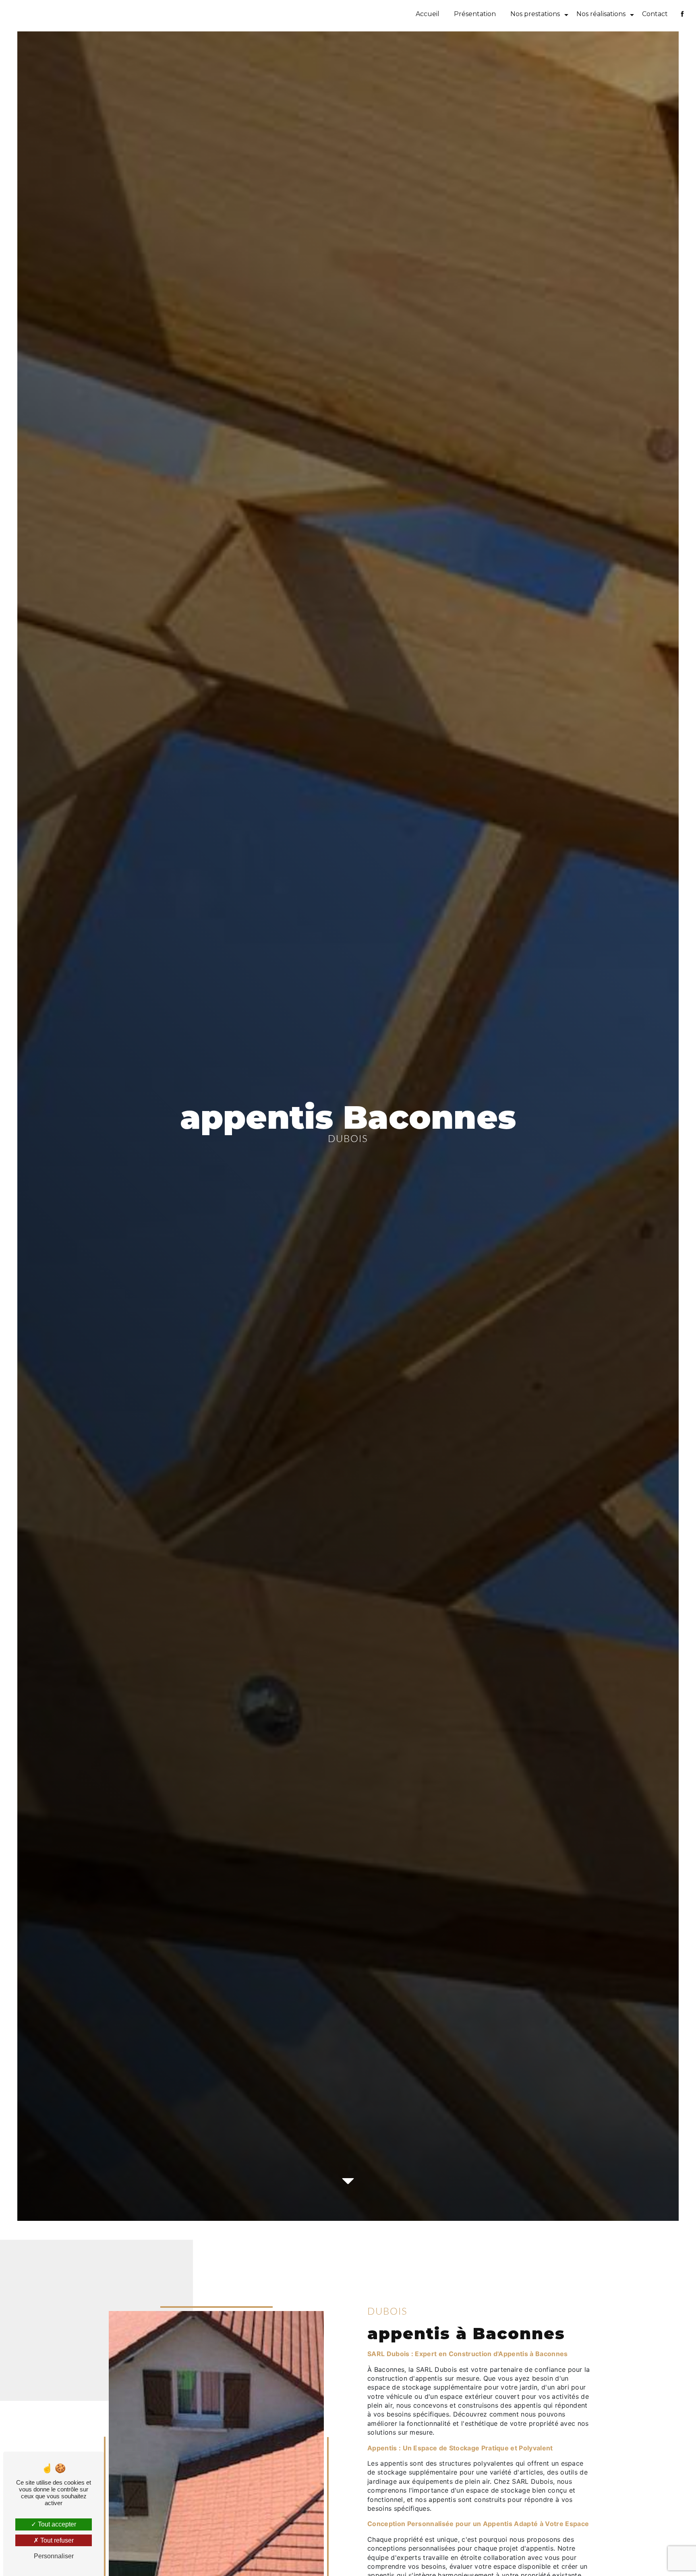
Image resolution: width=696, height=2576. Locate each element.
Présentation (475, 14)
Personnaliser (54, 2556)
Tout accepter (56, 2524)
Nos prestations (535, 14)
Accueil (428, 14)
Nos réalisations (601, 14)
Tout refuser (56, 2540)
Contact (655, 14)
